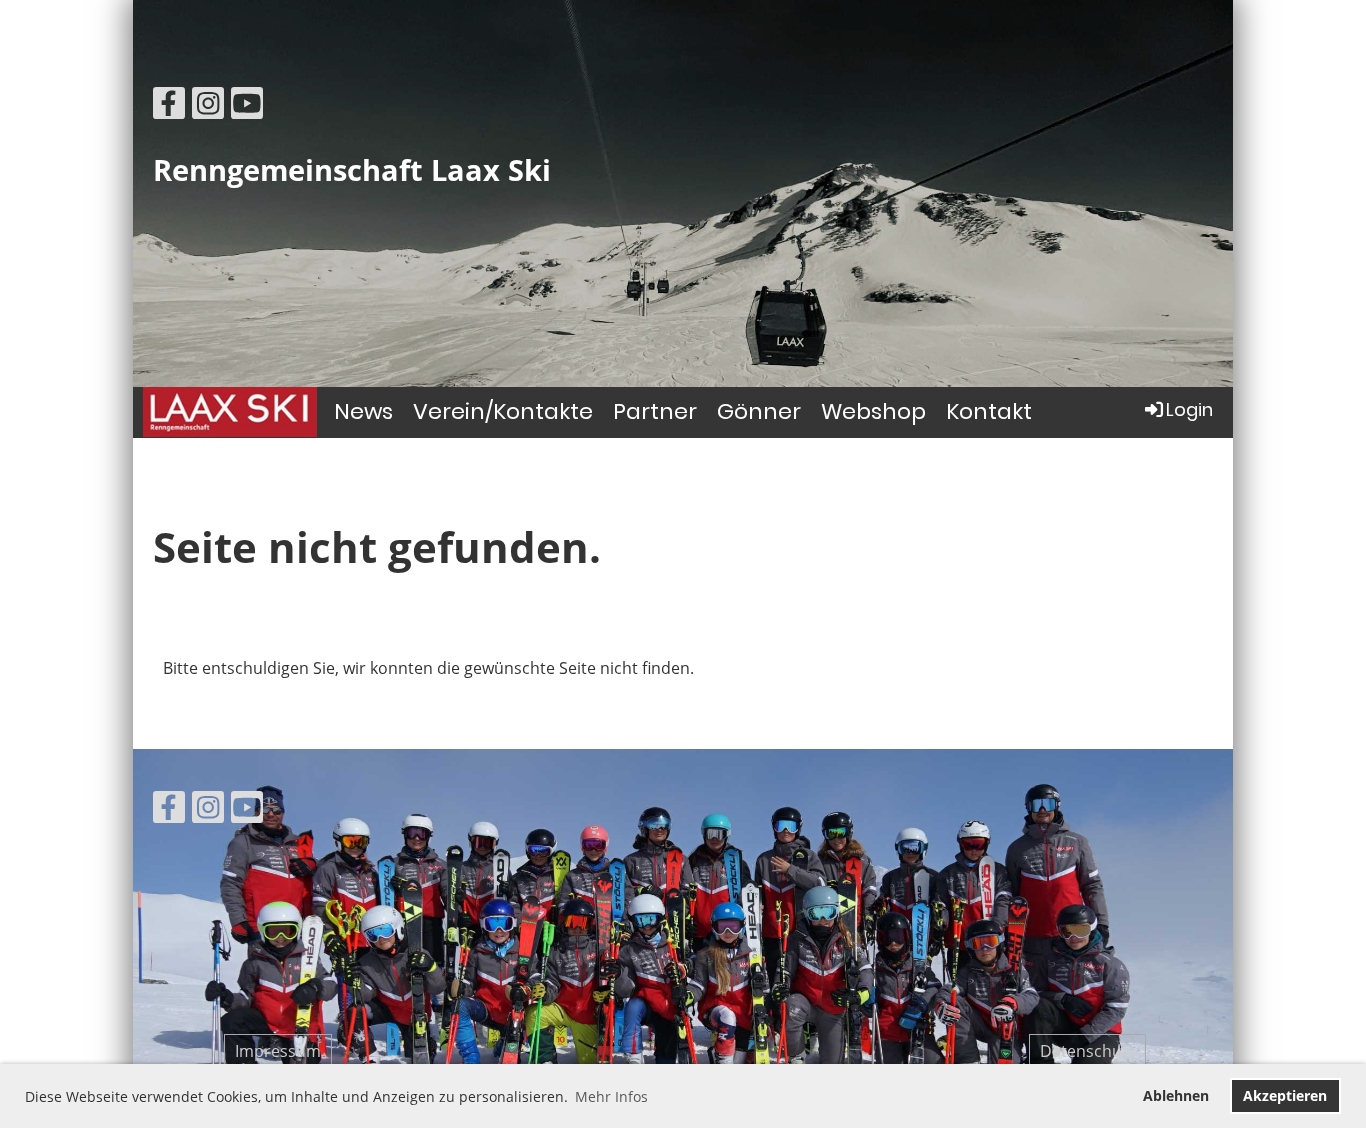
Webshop (873, 411)
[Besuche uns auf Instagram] (208, 106)
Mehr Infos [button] (611, 1096)
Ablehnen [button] (1176, 1095)
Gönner (759, 411)
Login (1189, 409)
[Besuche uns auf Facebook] (169, 106)
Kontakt (989, 411)
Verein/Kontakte (503, 411)
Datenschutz (1087, 1051)
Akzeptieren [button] (1285, 1095)
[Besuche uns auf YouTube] (247, 106)
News (363, 411)
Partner (655, 411)
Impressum (278, 1051)
